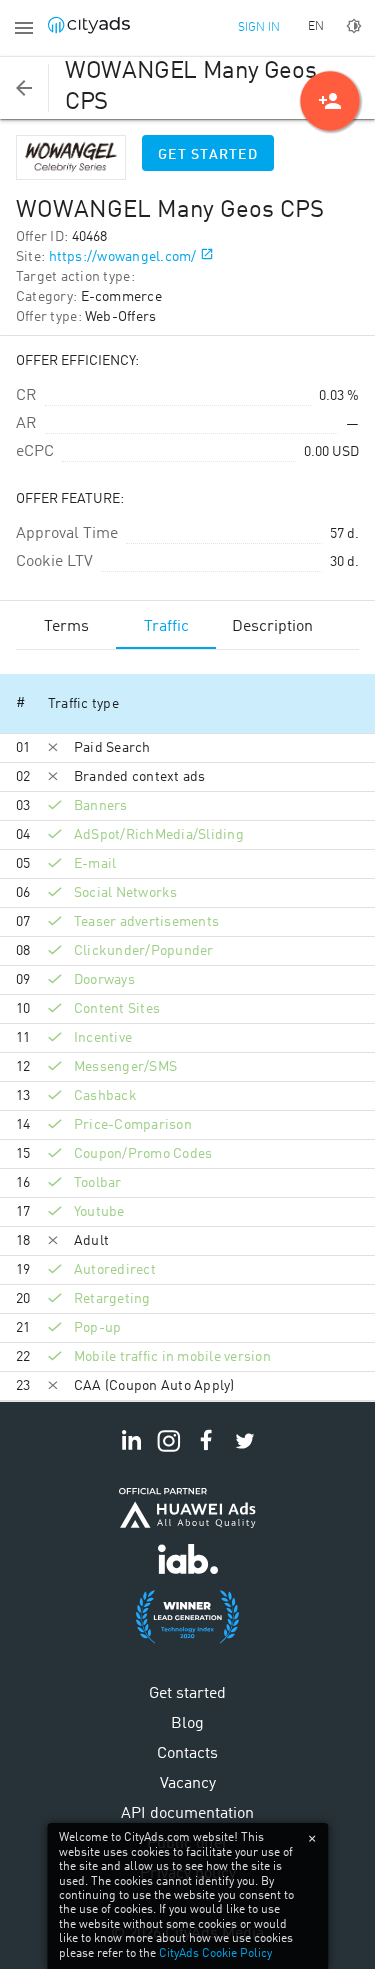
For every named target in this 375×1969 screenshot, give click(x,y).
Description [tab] (272, 627)
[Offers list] (24, 88)
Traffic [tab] (166, 627)
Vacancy (188, 1784)
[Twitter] (245, 1452)
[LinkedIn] (131, 1452)
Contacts (187, 1754)
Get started (208, 155)
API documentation (187, 1814)
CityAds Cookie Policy (215, 1954)
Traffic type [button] (83, 704)
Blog (187, 1724)
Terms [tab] (66, 627)
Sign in (259, 28)
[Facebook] (207, 1452)
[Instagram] (169, 1452)
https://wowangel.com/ (123, 257)
